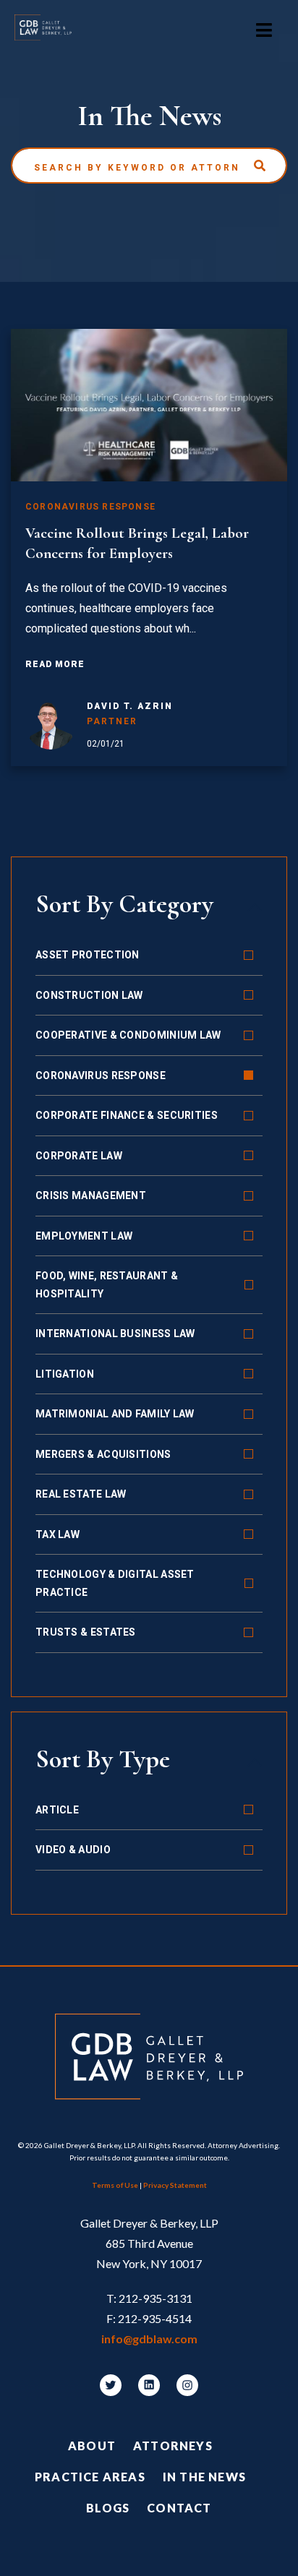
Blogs (108, 2508)
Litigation (65, 1374)
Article (57, 1810)
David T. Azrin (130, 706)
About (92, 2446)
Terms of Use (115, 2185)
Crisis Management (91, 1195)
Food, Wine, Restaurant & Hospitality (107, 1285)
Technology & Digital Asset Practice (115, 1583)
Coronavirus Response (101, 1076)
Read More (55, 664)
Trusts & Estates (86, 1632)
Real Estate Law (81, 1494)
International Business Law (115, 1334)
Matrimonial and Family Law (115, 1414)
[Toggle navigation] (264, 30)
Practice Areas (90, 2477)
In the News (204, 2477)
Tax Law (58, 1534)
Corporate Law (79, 1156)
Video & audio (73, 1850)
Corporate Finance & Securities (127, 1115)
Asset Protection (88, 955)
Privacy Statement (175, 2185)
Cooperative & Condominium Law (128, 1035)
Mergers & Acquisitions (103, 1454)
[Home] (50, 30)
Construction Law (89, 995)
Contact (179, 2508)
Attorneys (173, 2446)
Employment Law (84, 1236)
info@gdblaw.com (149, 2339)
